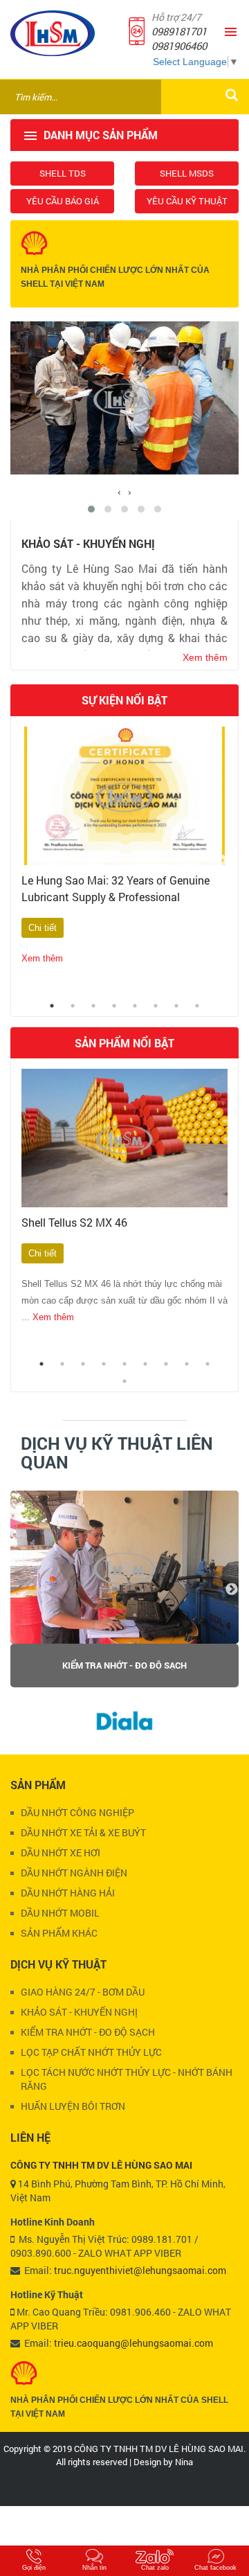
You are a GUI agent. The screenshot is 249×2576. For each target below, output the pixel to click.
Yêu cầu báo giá (63, 201)
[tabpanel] (124, 861)
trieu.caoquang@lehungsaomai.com (133, 2343)
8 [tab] (197, 1006)
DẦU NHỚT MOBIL (60, 1913)
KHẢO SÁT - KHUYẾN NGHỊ (79, 2012)
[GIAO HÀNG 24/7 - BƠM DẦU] (124, 1567)
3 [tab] (93, 1006)
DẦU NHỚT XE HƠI (61, 1853)
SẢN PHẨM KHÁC (59, 1933)
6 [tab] (156, 1006)
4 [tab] (114, 1006)
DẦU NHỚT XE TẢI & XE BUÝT (83, 1832)
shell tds (63, 173)
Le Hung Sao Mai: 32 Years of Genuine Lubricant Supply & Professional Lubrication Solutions (116, 897)
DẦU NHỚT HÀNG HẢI (68, 1893)
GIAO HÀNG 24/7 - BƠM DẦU (125, 1665)
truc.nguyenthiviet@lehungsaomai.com (140, 2270)
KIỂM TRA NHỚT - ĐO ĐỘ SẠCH (88, 2032)
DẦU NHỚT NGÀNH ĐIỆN (74, 1873)
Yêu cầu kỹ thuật (187, 201)
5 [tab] (135, 1006)
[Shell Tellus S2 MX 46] (124, 1138)
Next (221, 861)
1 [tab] (52, 1006)
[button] (91, 509)
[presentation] (119, 492)
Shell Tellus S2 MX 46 (74, 1222)
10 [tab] (124, 1381)
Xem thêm (42, 958)
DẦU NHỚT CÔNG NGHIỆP (77, 1812)
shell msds (187, 173)
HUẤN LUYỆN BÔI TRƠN (73, 2106)
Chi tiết (43, 928)
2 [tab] (73, 1006)
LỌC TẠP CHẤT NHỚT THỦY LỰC (91, 2052)
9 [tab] (207, 1364)
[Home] (53, 33)
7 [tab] (176, 1006)
